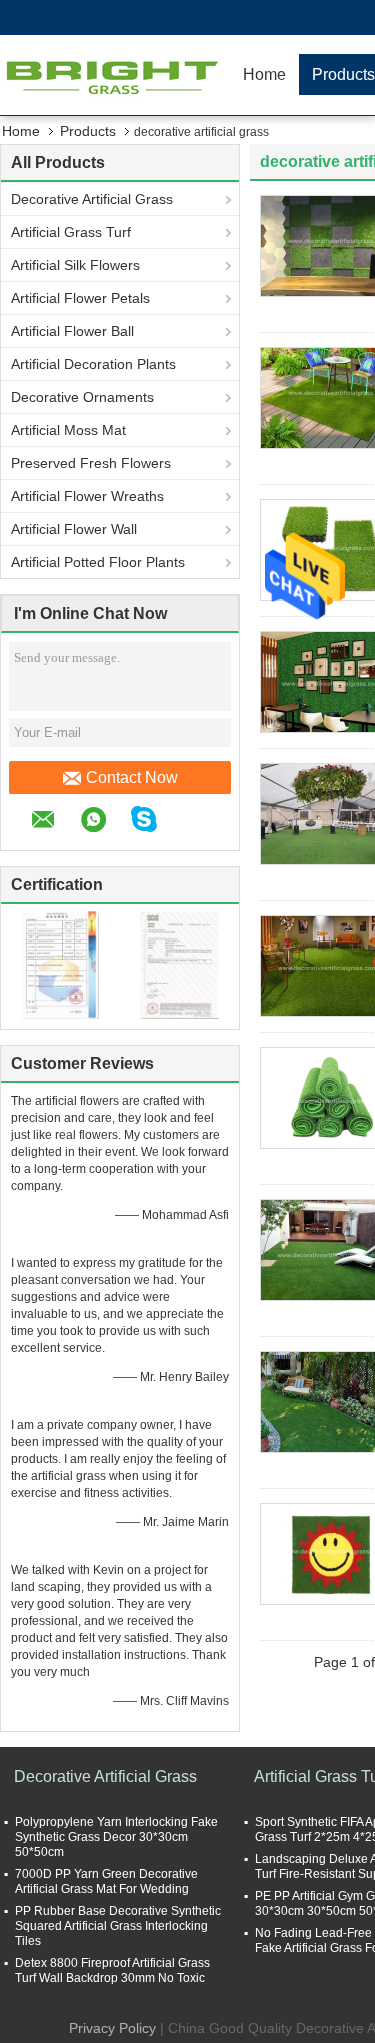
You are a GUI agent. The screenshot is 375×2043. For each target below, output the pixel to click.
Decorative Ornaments (82, 397)
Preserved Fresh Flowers (91, 463)
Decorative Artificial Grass (92, 199)
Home (264, 74)
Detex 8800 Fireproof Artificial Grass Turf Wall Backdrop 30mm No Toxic (112, 1970)
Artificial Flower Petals (80, 298)
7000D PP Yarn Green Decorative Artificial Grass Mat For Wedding (106, 1881)
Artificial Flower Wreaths (87, 496)
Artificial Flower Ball (72, 331)
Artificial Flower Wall (74, 529)
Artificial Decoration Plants (93, 364)
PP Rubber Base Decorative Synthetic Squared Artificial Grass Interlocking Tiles (118, 1926)
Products (88, 131)
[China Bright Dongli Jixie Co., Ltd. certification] (60, 964)
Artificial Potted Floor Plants (98, 562)
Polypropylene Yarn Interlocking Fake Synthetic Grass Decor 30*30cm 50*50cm (116, 1837)
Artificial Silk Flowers (75, 265)
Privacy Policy (112, 2028)
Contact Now (132, 777)
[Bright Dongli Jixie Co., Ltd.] (115, 75)
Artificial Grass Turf (71, 232)
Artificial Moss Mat (68, 430)
